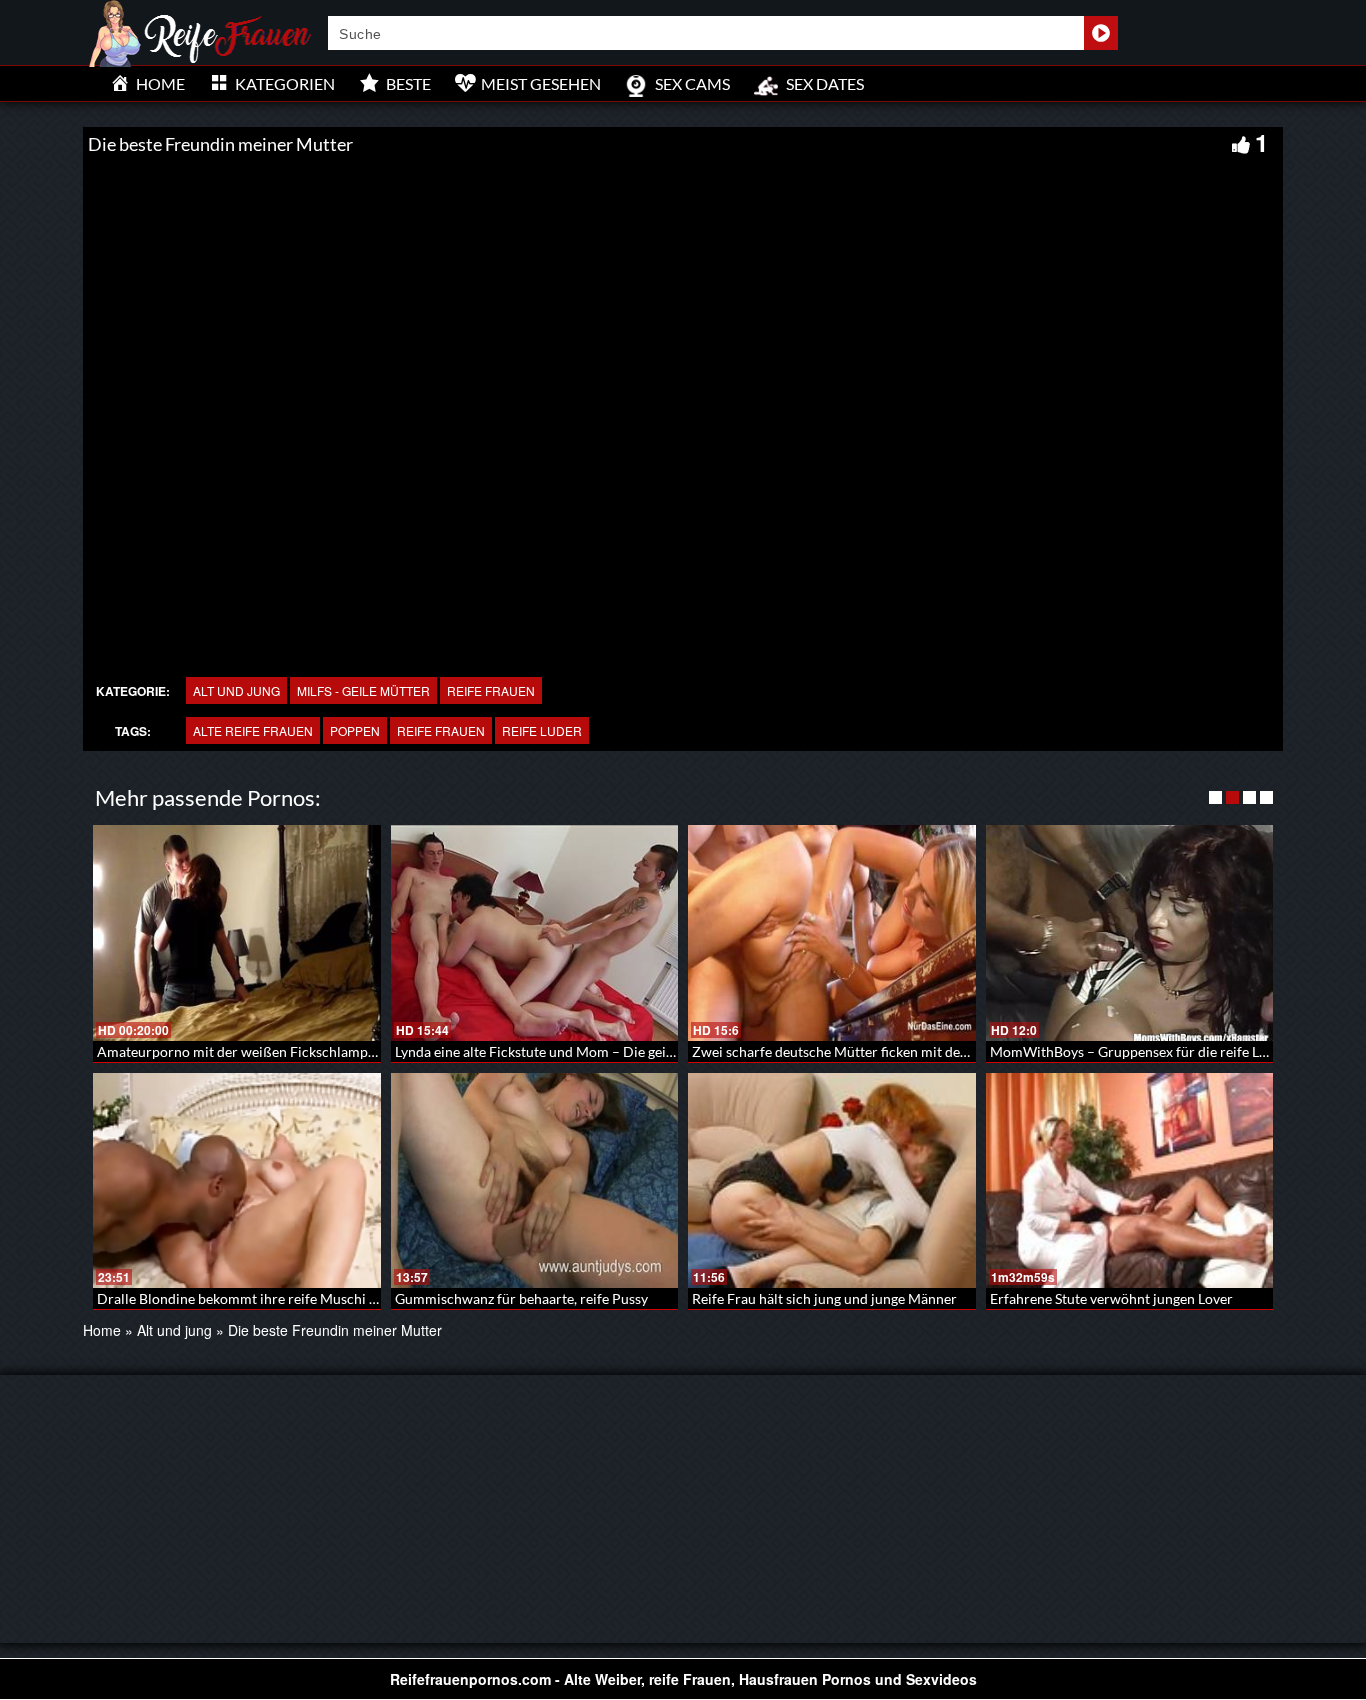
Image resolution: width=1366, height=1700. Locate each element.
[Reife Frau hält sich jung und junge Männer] (832, 1181)
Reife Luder (542, 730)
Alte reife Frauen (253, 730)
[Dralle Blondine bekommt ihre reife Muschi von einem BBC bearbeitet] (237, 1181)
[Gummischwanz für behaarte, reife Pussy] (535, 1181)
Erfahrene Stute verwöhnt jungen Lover (1111, 1298)
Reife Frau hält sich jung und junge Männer (824, 1298)
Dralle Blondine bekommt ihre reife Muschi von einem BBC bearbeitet (314, 1298)
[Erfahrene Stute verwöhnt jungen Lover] (1130, 1181)
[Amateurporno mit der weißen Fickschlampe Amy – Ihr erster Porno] (237, 933)
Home (102, 1330)
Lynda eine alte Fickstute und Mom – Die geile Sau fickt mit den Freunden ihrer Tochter (662, 1051)
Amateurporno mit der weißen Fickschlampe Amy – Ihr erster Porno (309, 1051)
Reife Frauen (491, 690)
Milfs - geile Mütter (363, 690)
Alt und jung (236, 690)
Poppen (355, 730)
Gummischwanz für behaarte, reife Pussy (521, 1298)
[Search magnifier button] (1101, 33)
